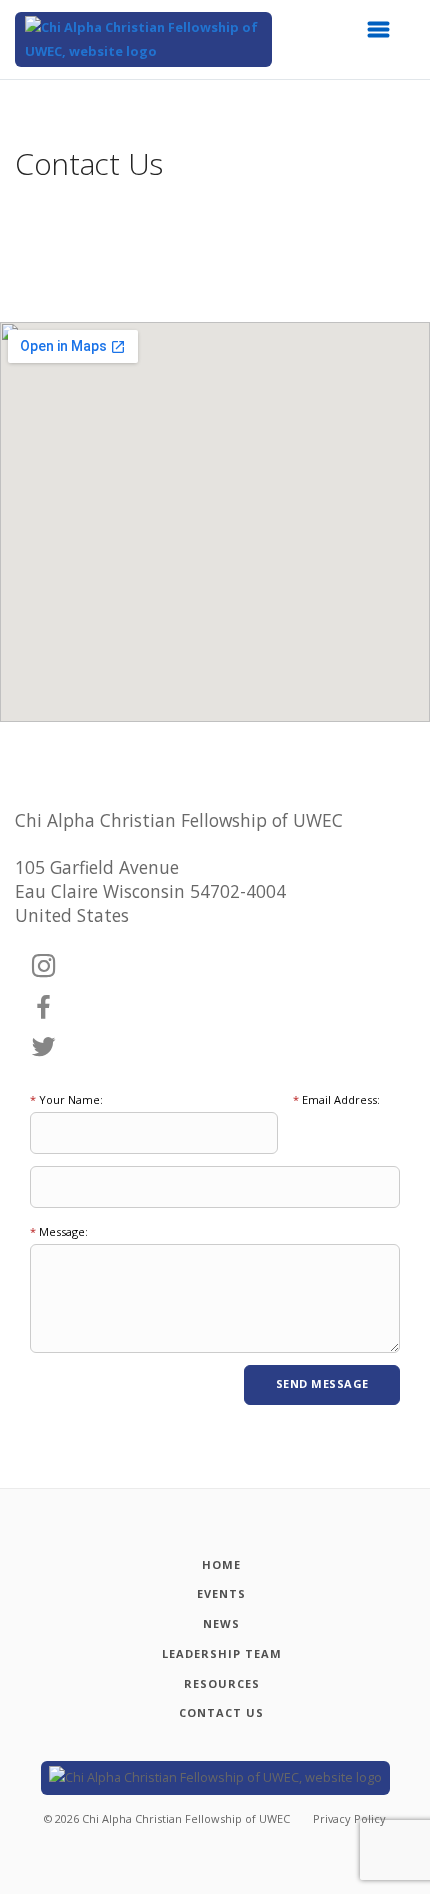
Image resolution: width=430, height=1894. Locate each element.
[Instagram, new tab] (44, 967)
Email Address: (336, 1099)
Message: (59, 1231)
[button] (385, 35)
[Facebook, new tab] (44, 1008)
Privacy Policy (349, 1818)
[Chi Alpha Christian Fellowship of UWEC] (143, 39)
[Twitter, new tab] (44, 1048)
